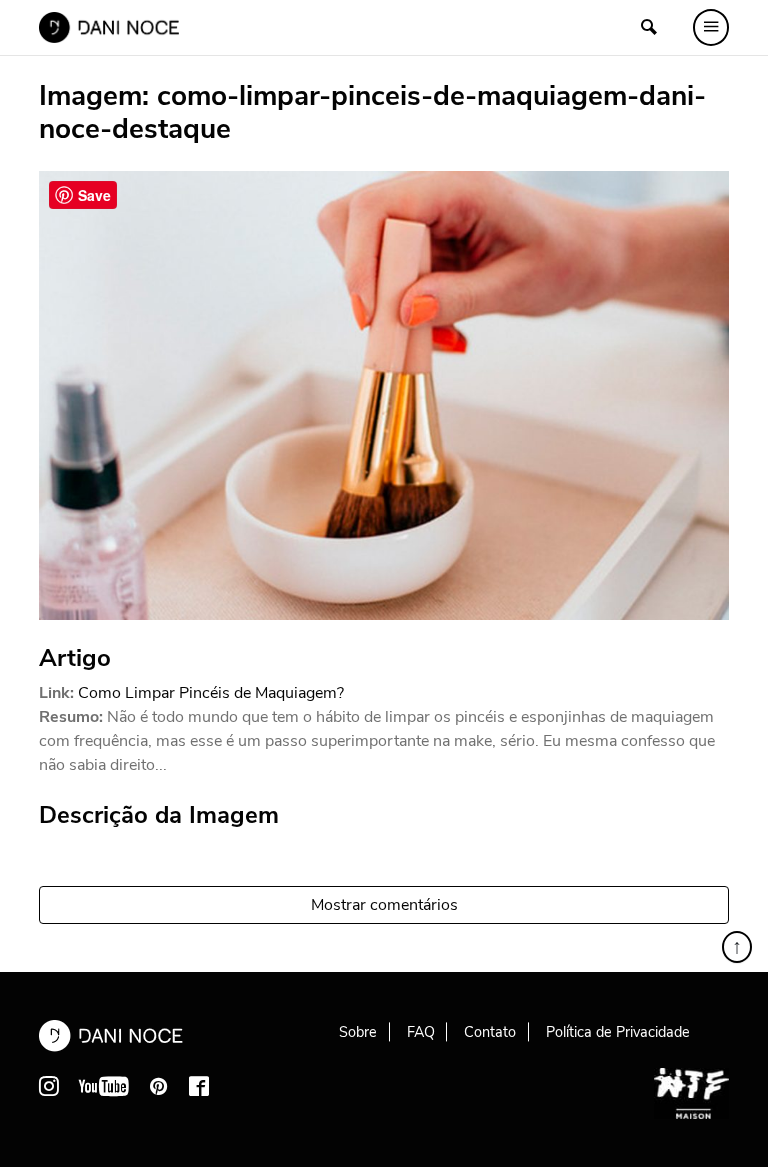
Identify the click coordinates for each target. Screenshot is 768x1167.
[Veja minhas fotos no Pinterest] (159, 1086)
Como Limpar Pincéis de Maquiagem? (211, 693)
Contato (490, 1032)
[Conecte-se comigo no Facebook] (199, 1086)
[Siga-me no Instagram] (49, 1086)
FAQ (421, 1032)
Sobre (358, 1032)
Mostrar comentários (384, 905)
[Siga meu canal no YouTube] (104, 1086)
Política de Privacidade (618, 1032)
